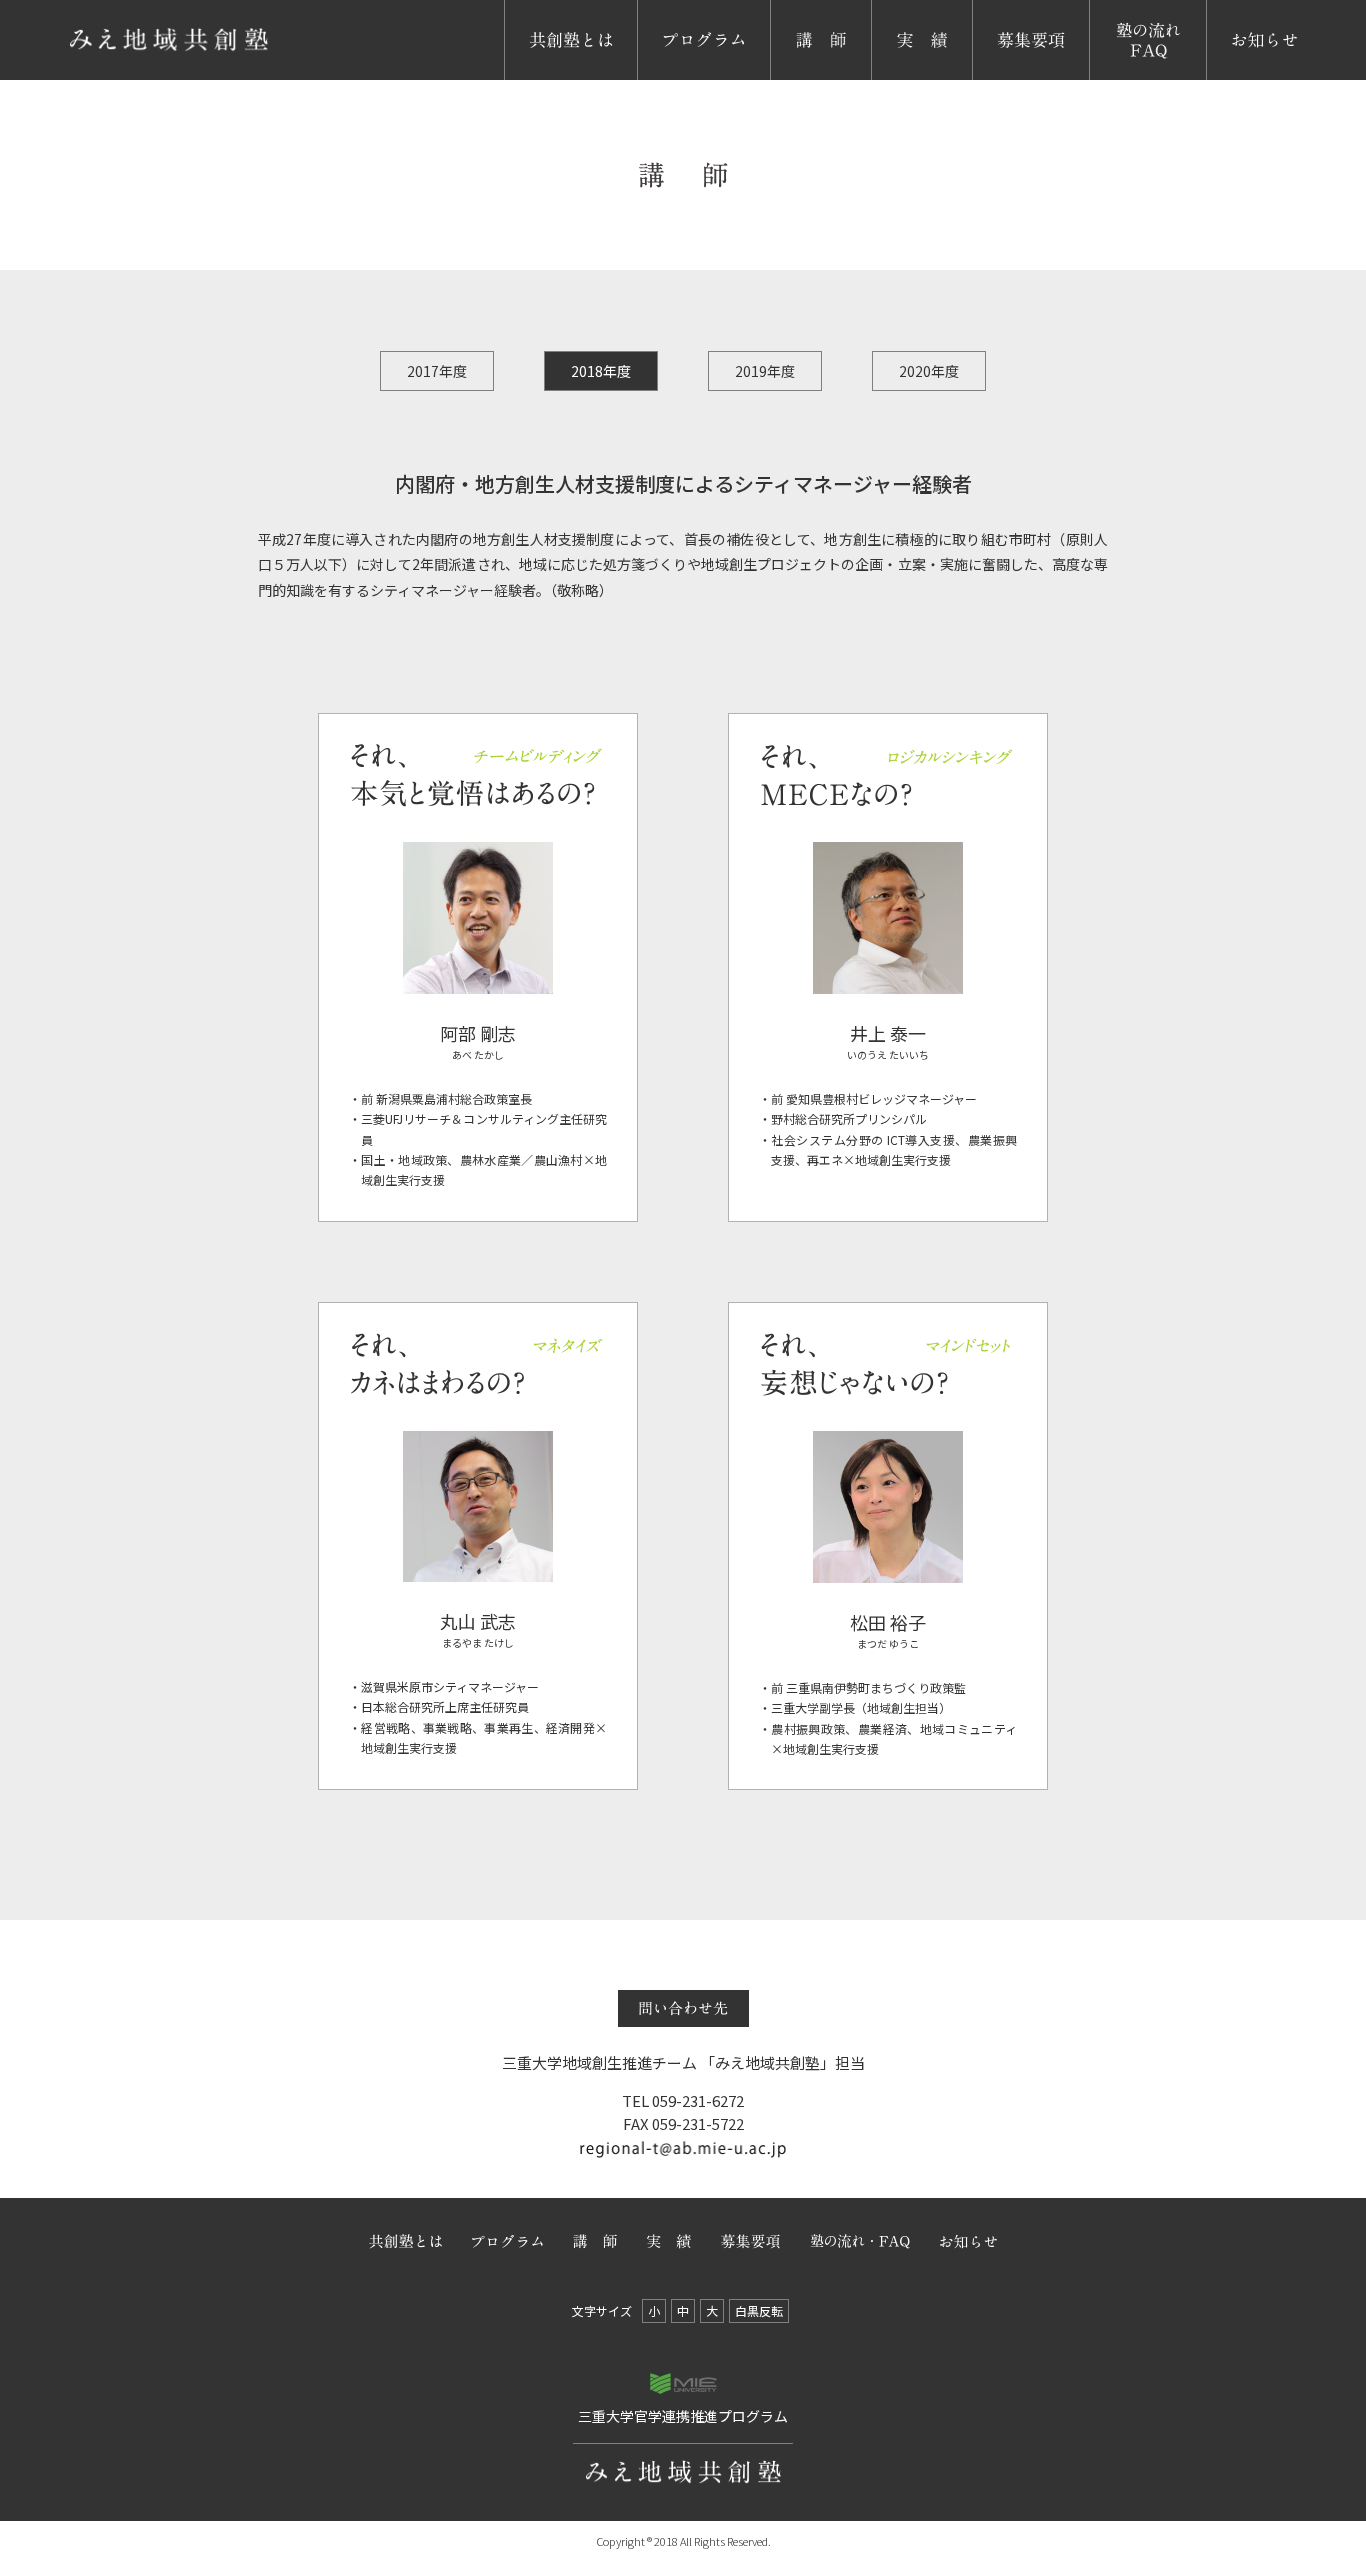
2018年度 (601, 371)
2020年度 (929, 371)
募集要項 (1005, 79)
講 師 (795, 79)
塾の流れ (1122, 79)
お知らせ (1239, 79)
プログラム (678, 79)
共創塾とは (545, 79)
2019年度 (765, 371)
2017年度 (437, 371)
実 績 (896, 79)
